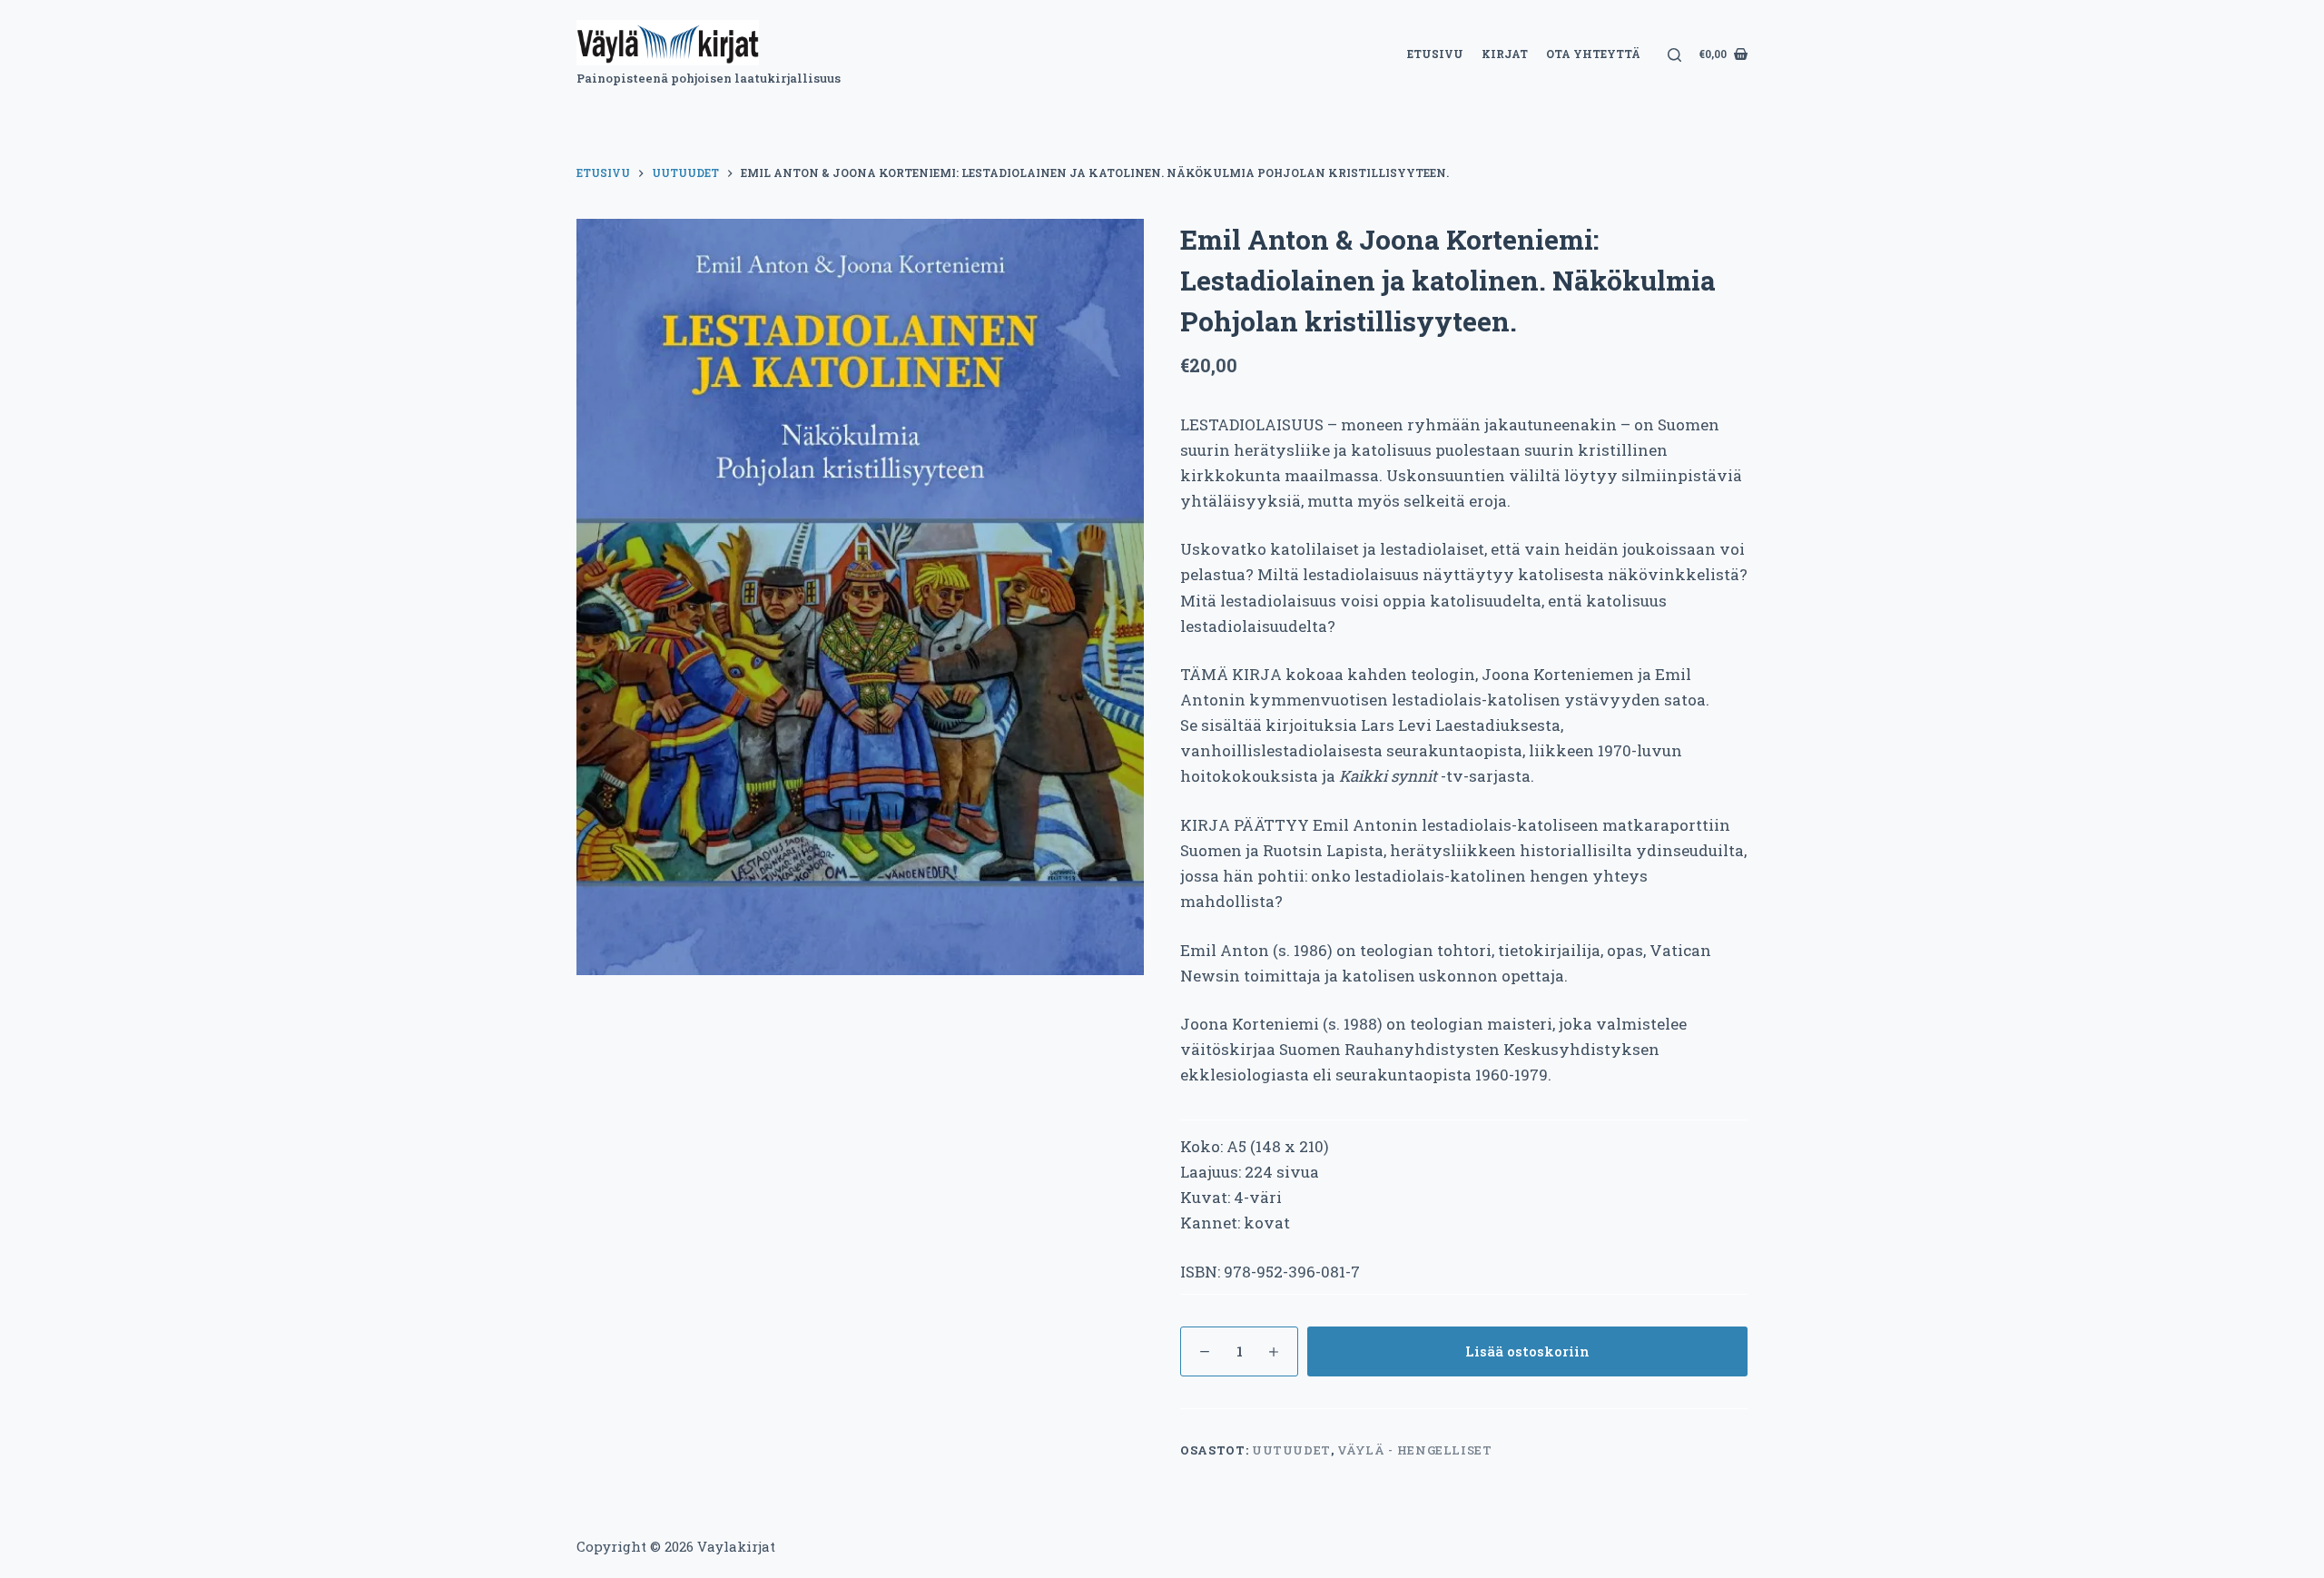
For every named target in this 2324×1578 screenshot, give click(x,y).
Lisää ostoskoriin (1527, 1351)
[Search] (1674, 55)
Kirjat (1505, 54)
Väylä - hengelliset (1414, 1450)
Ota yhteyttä (1593, 54)
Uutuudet (1291, 1450)
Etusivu (1435, 54)
